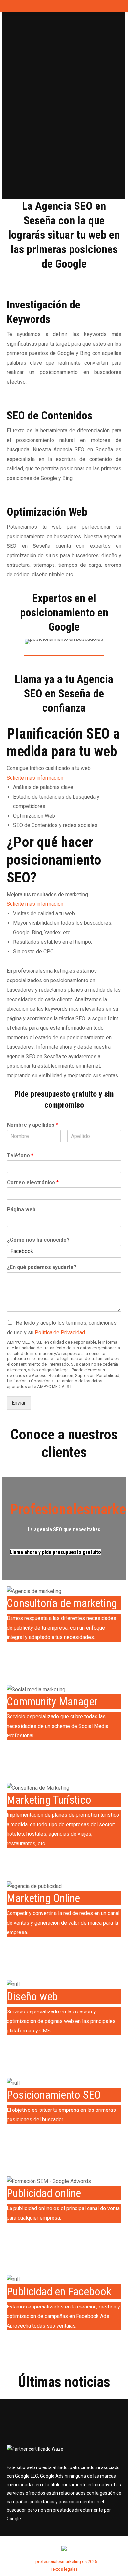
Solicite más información (35, 778)
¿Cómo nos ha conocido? (38, 1240)
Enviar (19, 1403)
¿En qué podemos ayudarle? (42, 1267)
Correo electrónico (33, 1183)
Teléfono (20, 1155)
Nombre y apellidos (32, 1125)
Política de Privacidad (60, 1332)
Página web (21, 1209)
